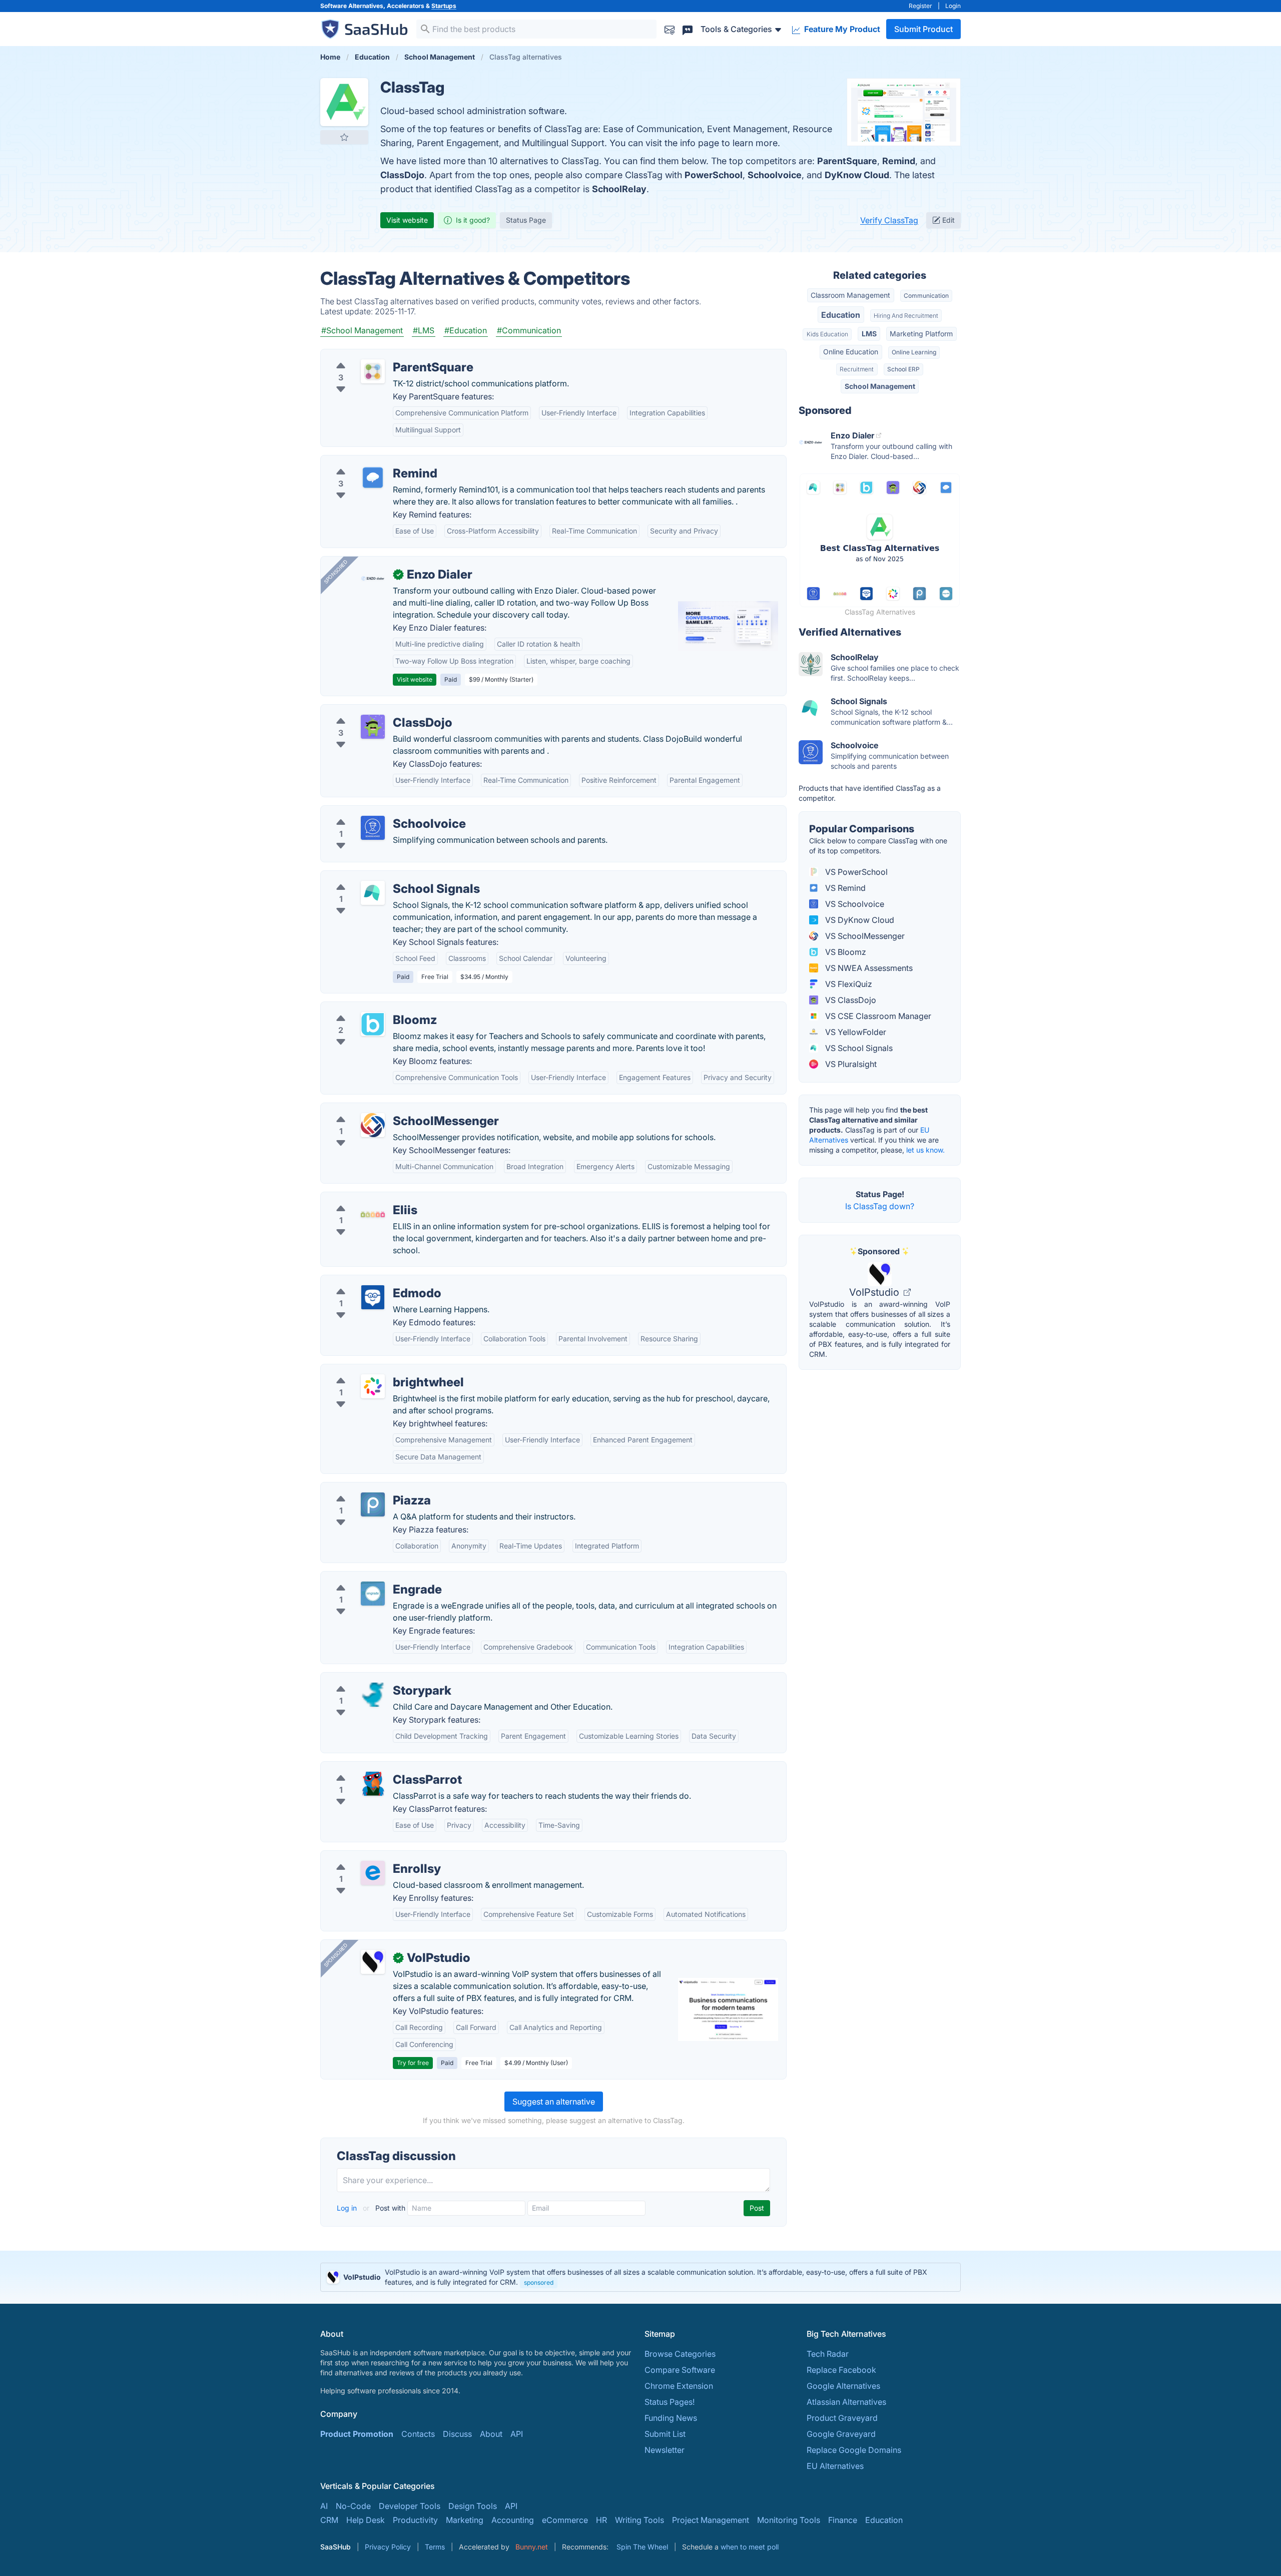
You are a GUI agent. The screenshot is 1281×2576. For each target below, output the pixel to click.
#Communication (529, 330)
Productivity (415, 2520)
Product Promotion (357, 2434)
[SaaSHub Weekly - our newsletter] (670, 29)
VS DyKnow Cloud (859, 920)
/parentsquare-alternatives (378, 355)
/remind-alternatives (367, 461)
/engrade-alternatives (369, 1578)
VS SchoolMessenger (864, 936)
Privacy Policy (388, 2547)
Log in (348, 2208)
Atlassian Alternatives (846, 2402)
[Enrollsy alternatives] (373, 1873)
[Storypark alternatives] (373, 1695)
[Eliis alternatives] (373, 1214)
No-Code (353, 2506)
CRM (329, 2520)
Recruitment (857, 369)
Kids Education (827, 334)
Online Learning (914, 352)
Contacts (418, 2434)
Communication (926, 296)
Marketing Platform (921, 334)
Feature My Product (841, 29)
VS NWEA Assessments (868, 968)
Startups (444, 6)
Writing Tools (639, 2520)
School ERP (903, 369)
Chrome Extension (679, 2386)
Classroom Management (850, 295)
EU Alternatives (835, 2466)
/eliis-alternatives (361, 1198)
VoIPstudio (875, 1292)
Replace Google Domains (854, 2450)
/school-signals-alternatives (381, 877)
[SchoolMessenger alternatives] (373, 1125)
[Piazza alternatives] (373, 1504)
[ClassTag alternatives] (344, 102)
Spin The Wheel (642, 2547)
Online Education (851, 352)
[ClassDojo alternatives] (373, 727)
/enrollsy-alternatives (368, 1857)
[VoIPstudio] (373, 1962)
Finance (843, 2520)
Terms (435, 2547)
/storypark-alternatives (371, 1679)
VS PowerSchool (855, 872)
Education (841, 315)
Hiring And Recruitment (906, 316)
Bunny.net (532, 2547)
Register (920, 6)
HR (601, 2520)
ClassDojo (402, 175)
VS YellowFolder (855, 1032)
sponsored (539, 2282)
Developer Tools (410, 2506)
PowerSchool (714, 175)
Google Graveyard (841, 2434)
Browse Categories (680, 2354)
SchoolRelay (619, 189)
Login (953, 6)
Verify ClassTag (889, 220)
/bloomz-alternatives (368, 1008)
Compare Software (680, 2370)
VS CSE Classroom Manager (877, 1016)
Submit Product (923, 29)
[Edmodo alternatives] (373, 1297)
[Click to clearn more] (640, 2277)
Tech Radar (828, 2354)
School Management (880, 386)
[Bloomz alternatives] (373, 1024)
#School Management (362, 330)
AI (324, 2506)
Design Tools (473, 2506)
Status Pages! (670, 2402)
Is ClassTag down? (880, 1206)
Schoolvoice (775, 175)
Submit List (665, 2434)
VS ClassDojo (850, 1000)
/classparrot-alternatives (375, 1768)
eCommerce (565, 2520)
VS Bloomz (845, 952)
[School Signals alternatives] (373, 893)
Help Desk (366, 2520)
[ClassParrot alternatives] (373, 1784)
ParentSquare (847, 161)
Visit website (407, 220)
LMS (869, 334)
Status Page (526, 220)
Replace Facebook (841, 2370)
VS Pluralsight (850, 1064)
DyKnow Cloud (857, 175)
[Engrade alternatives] (373, 1594)
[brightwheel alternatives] (373, 1386)
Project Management (711, 2520)
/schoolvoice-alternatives (376, 812)
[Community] (688, 29)
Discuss (457, 2434)
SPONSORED (336, 572)
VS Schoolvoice (854, 904)
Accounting (513, 2520)
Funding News (671, 2418)
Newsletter (665, 2450)
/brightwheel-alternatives (376, 1370)
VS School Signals (858, 1048)
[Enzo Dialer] (373, 579)
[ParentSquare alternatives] (373, 371)
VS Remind (844, 888)
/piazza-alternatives (366, 1488)
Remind (899, 161)
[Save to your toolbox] (344, 137)
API (517, 2434)
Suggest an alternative (554, 2102)
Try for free (413, 2063)
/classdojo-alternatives (372, 711)
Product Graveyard (842, 2418)
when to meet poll (750, 2547)
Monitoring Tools (789, 2520)
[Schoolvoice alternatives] (373, 828)
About (491, 2434)
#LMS (424, 330)
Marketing (465, 2520)
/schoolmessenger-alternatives (386, 1109)
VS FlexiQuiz (848, 984)
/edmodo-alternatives (369, 1281)
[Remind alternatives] (373, 477)
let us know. (925, 1150)
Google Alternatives (843, 2386)
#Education (466, 330)
